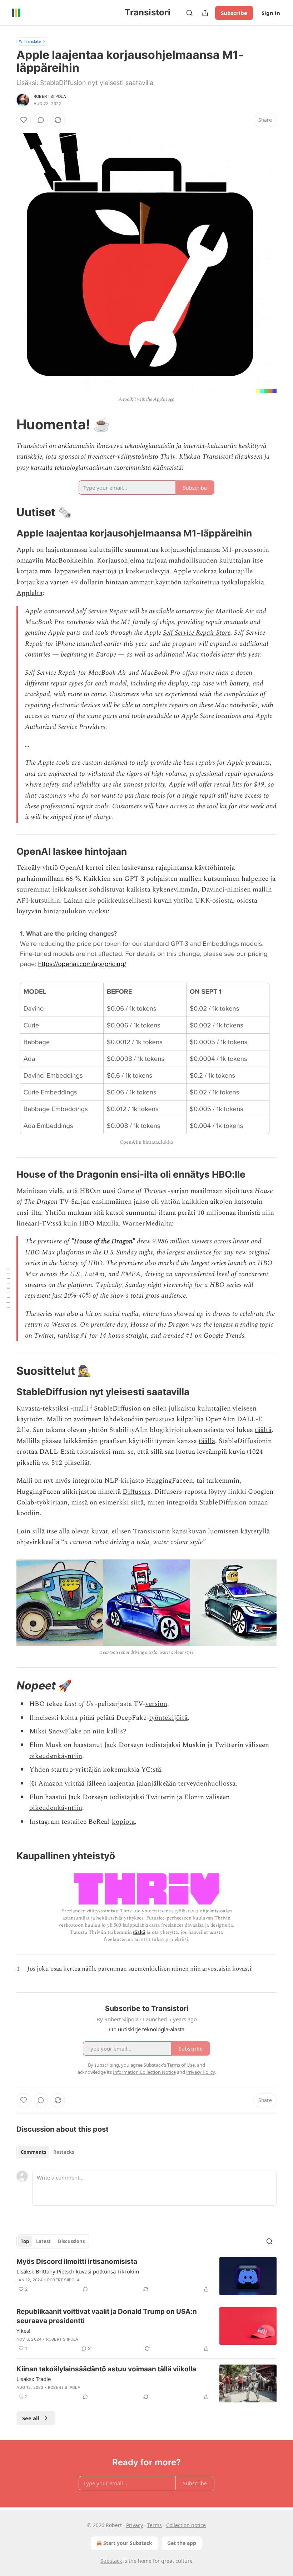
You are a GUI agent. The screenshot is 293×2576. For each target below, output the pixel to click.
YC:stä (151, 1770)
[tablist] (47, 2152)
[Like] (24, 120)
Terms (155, 2525)
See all (31, 2418)
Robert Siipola (50, 96)
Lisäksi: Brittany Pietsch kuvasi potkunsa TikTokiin (78, 2271)
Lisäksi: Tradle (34, 2379)
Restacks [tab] (64, 2152)
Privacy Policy (200, 2072)
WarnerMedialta (147, 1224)
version (156, 1704)
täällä (207, 1441)
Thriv (168, 457)
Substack (111, 2561)
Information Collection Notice (144, 2072)
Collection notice (186, 2525)
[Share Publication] (205, 13)
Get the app (182, 2543)
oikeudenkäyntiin (56, 1756)
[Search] (189, 13)
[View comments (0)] (41, 120)
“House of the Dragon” (103, 1241)
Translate (32, 41)
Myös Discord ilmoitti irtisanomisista (77, 2262)
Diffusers (136, 1492)
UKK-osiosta (214, 901)
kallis (115, 1731)
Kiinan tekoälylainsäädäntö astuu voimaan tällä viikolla (106, 2369)
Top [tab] (25, 2241)
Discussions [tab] (71, 2241)
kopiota (123, 1822)
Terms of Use (181, 2065)
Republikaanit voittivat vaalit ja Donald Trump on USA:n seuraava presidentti (107, 2316)
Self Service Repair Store (197, 633)
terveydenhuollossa (207, 1784)
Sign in (271, 13)
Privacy (135, 2525)
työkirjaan (52, 1502)
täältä (263, 1430)
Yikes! (23, 2331)
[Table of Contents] (8, 1288)
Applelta (29, 593)
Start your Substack (128, 2543)
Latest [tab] (43, 2241)
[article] (146, 2276)
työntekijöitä (168, 1718)
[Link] (6, 424)
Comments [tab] (33, 2152)
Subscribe (234, 13)
